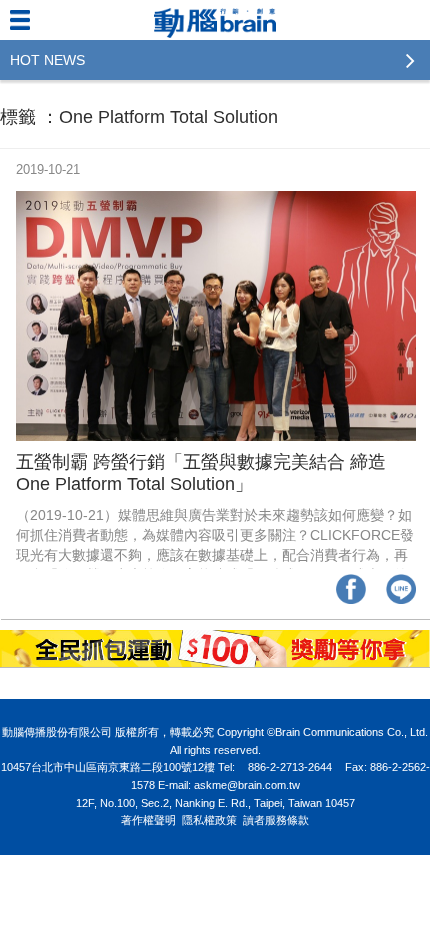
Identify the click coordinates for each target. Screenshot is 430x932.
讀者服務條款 (276, 820)
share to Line (401, 589)
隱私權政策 (209, 820)
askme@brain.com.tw (247, 785)
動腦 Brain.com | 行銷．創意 (215, 20)
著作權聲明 (148, 820)
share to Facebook (351, 589)
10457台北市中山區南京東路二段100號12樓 (108, 767)
